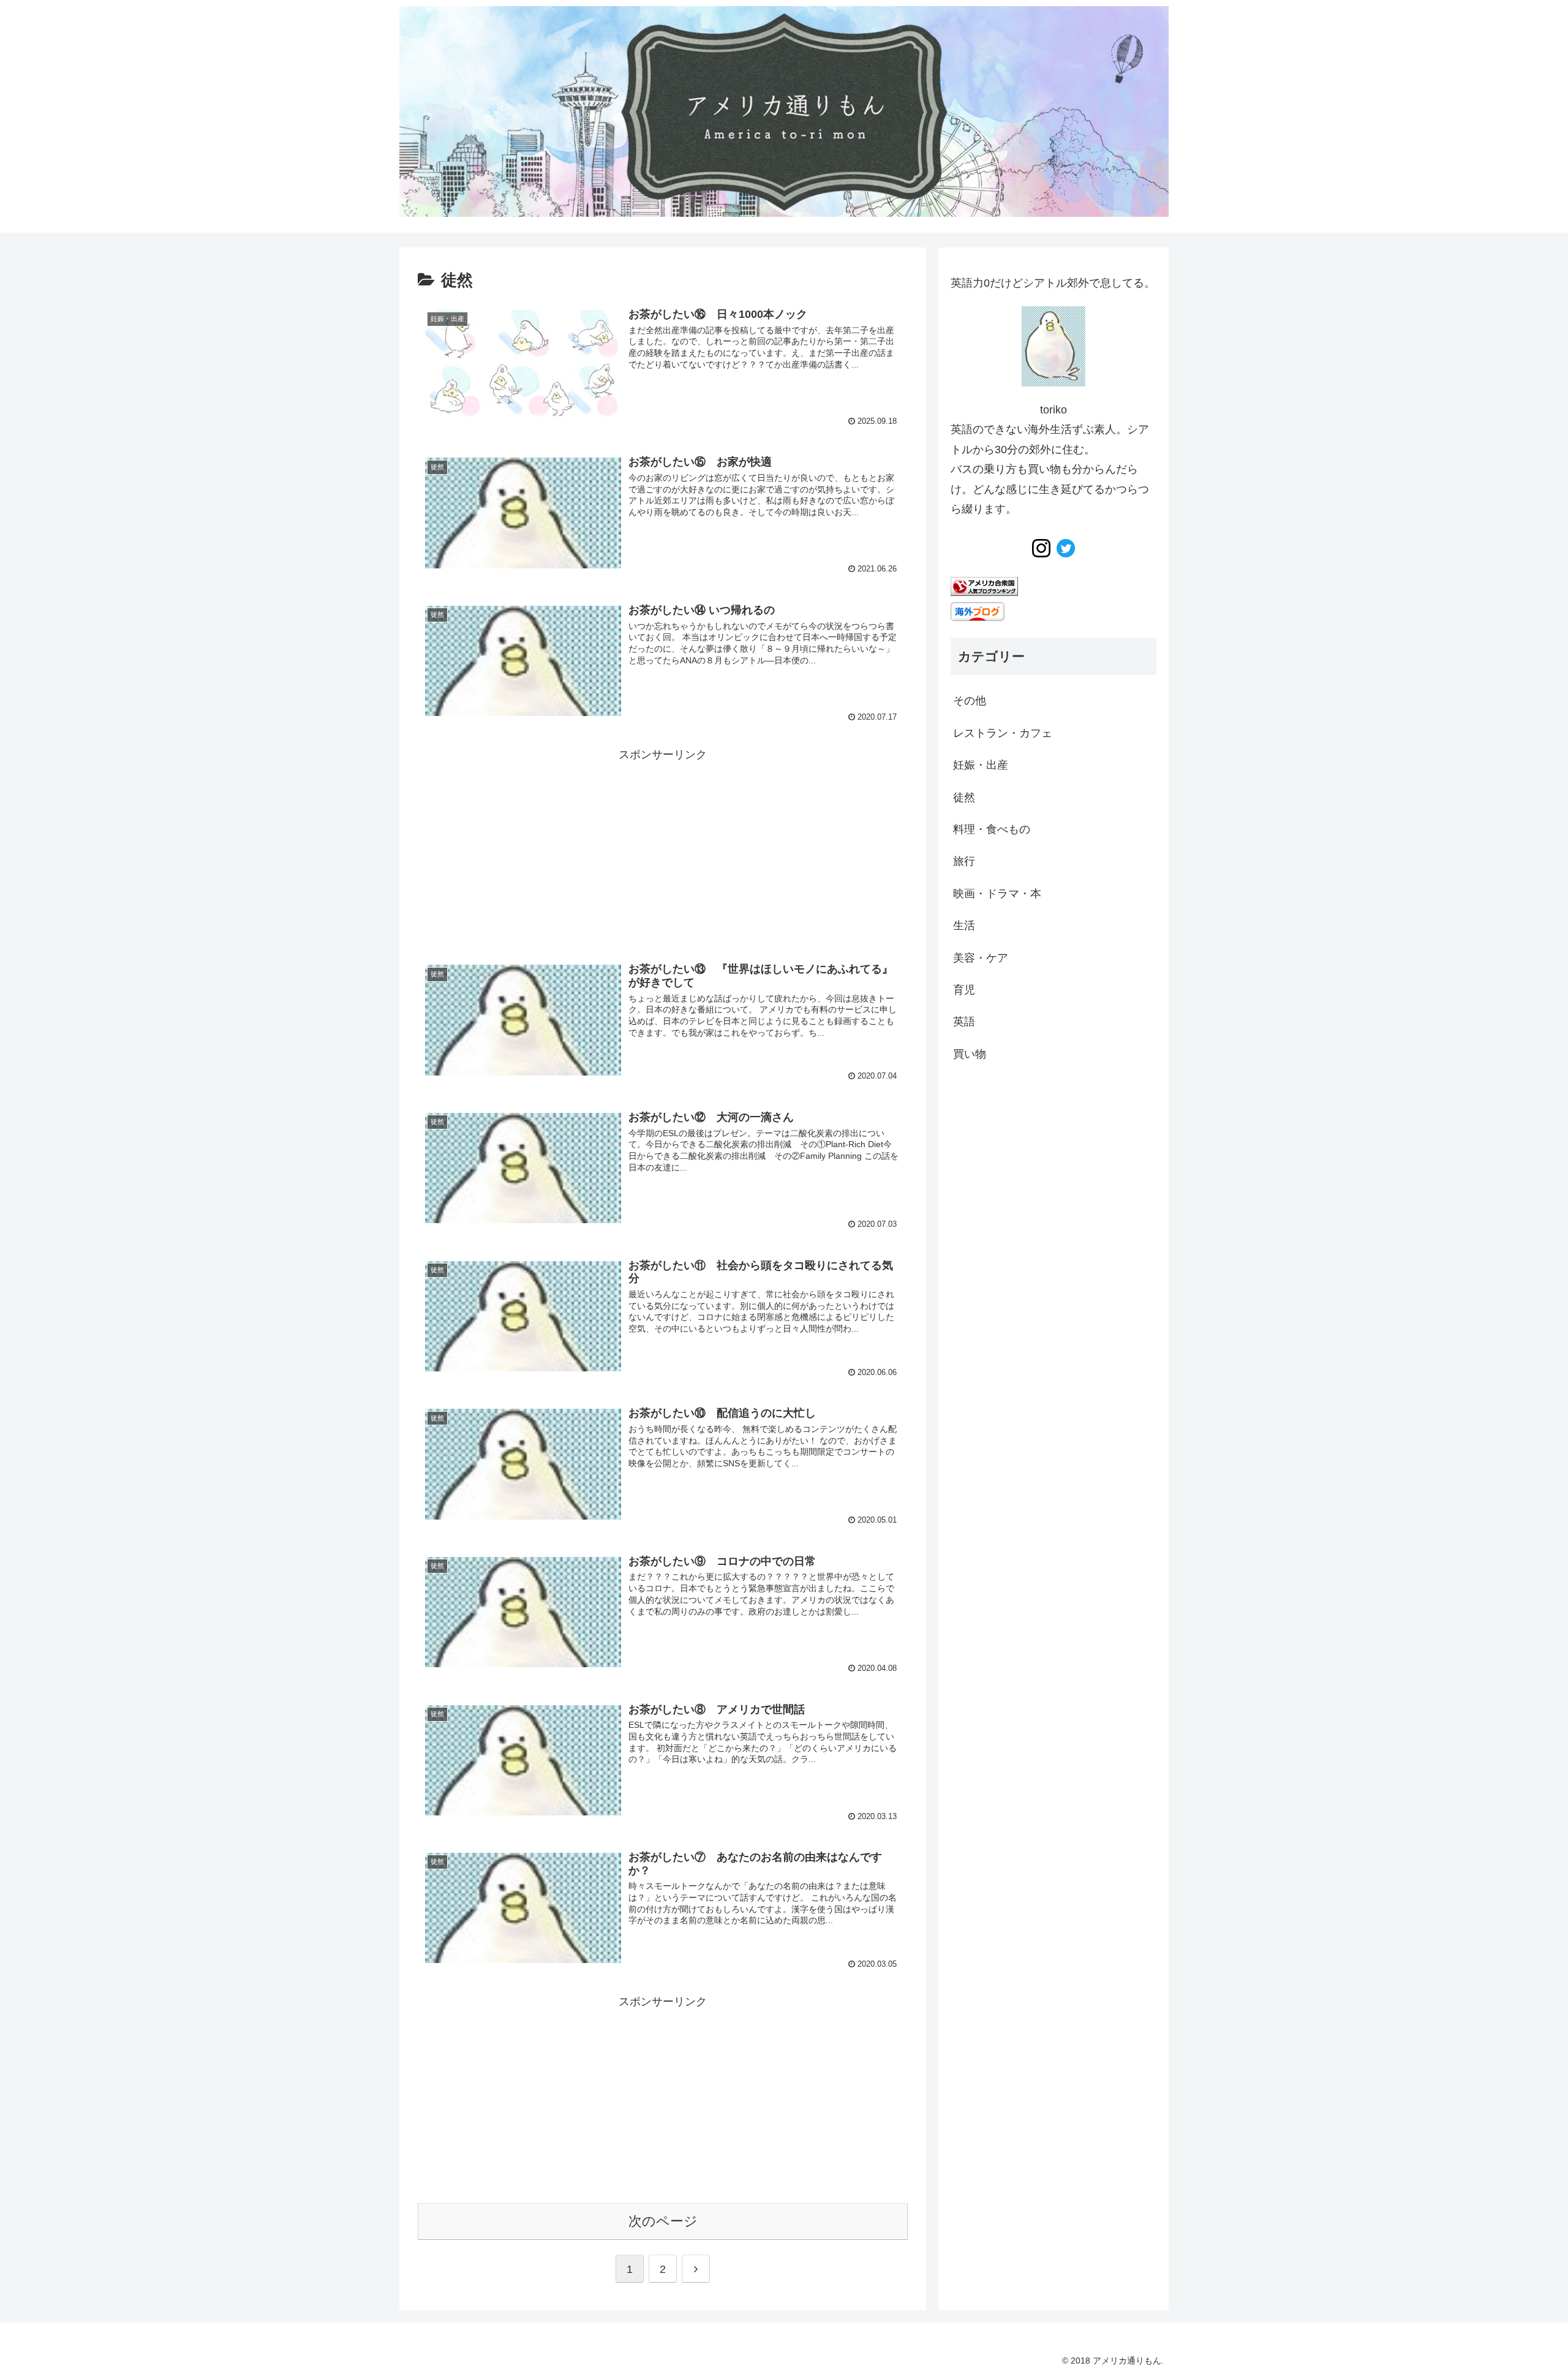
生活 (964, 925)
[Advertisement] (663, 850)
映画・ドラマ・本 (997, 894)
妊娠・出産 (981, 765)
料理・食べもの (992, 829)
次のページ (663, 2221)
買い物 (970, 1054)
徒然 (964, 797)
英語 (964, 1022)
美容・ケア (981, 958)
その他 (970, 701)
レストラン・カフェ (1003, 733)
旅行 (964, 861)
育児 (964, 990)
